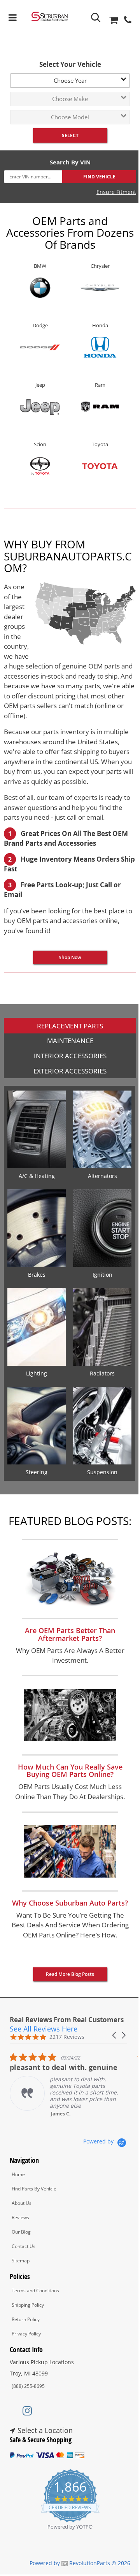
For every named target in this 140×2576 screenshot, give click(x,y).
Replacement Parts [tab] (70, 1026)
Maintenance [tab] (70, 1041)
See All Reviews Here (44, 2029)
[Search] (96, 18)
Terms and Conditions (35, 2291)
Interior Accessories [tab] (70, 1056)
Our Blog (21, 2232)
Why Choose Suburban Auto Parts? (70, 1903)
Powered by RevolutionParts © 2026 (80, 2563)
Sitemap (21, 2261)
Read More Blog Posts (70, 1974)
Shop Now (70, 957)
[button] (115, 2035)
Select (70, 135)
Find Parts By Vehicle (34, 2189)
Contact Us (24, 2246)
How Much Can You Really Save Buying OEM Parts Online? (70, 1771)
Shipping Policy (28, 2305)
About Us (22, 2203)
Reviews (20, 2217)
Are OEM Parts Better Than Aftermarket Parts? (70, 1634)
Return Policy (26, 2319)
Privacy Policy (26, 2334)
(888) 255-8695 (28, 2386)
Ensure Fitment (116, 192)
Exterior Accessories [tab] (70, 1071)
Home (18, 2174)
